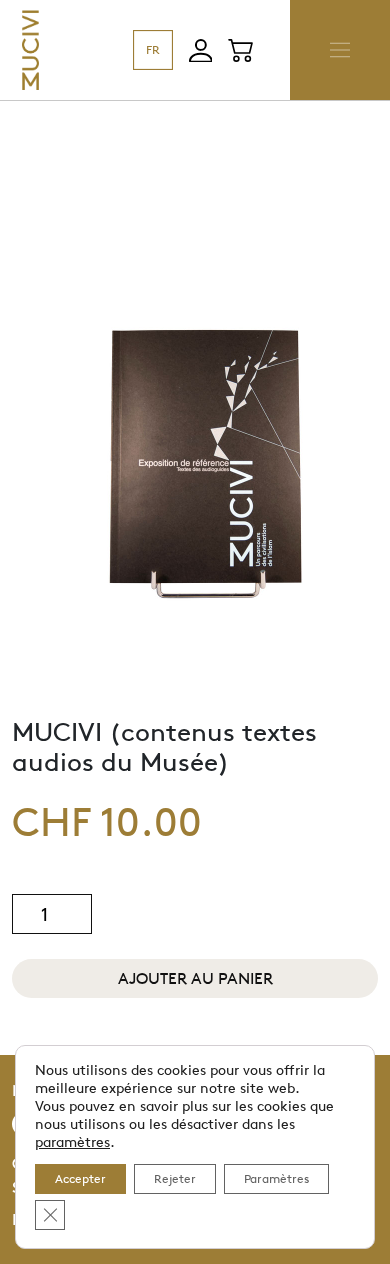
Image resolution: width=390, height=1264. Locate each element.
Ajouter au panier (195, 978)
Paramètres (276, 1178)
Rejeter (175, 1178)
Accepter (80, 1178)
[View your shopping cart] (240, 50)
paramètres (72, 1141)
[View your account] (200, 50)
